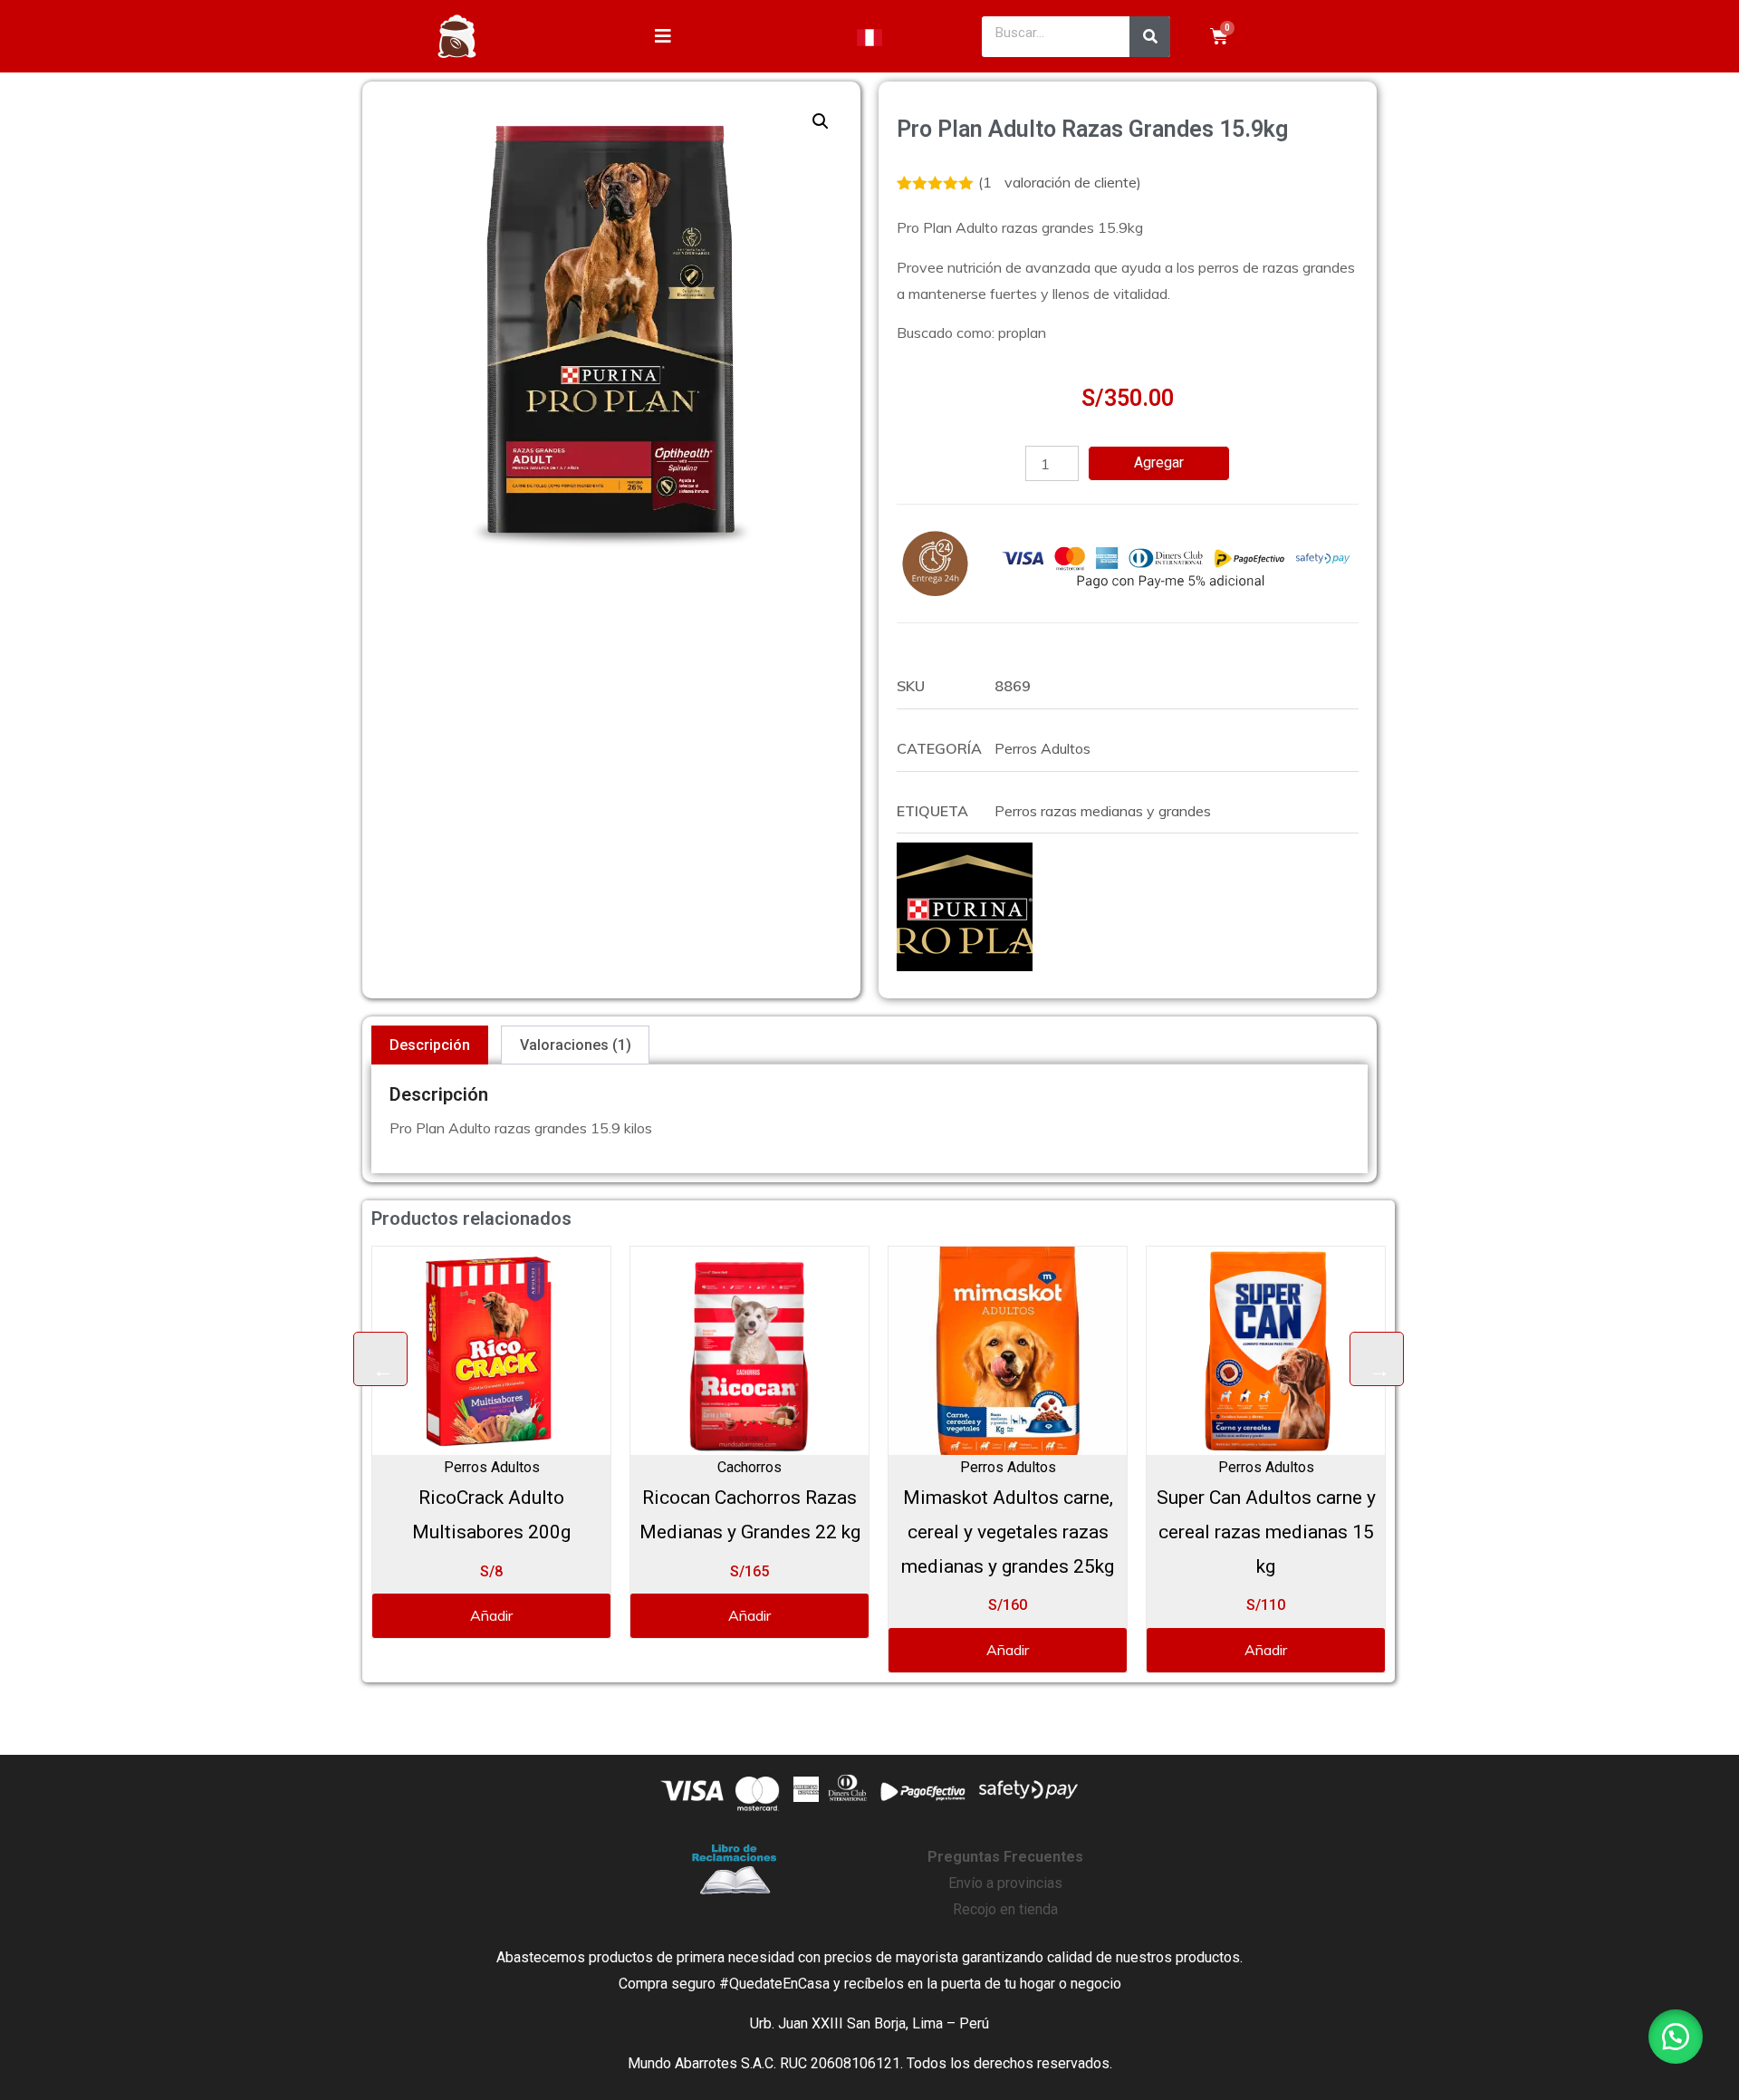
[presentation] (380, 1359)
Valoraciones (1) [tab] (576, 1045)
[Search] (1150, 37)
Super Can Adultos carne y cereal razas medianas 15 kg (1010, 1532)
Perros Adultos (1042, 748)
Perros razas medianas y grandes (1103, 811)
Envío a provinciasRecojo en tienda (1005, 1883)
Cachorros (493, 1467)
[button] (821, 121)
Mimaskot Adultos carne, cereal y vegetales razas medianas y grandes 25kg (751, 1532)
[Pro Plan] (965, 907)
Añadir (493, 1615)
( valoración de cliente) (1060, 182)
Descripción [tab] (430, 1045)
